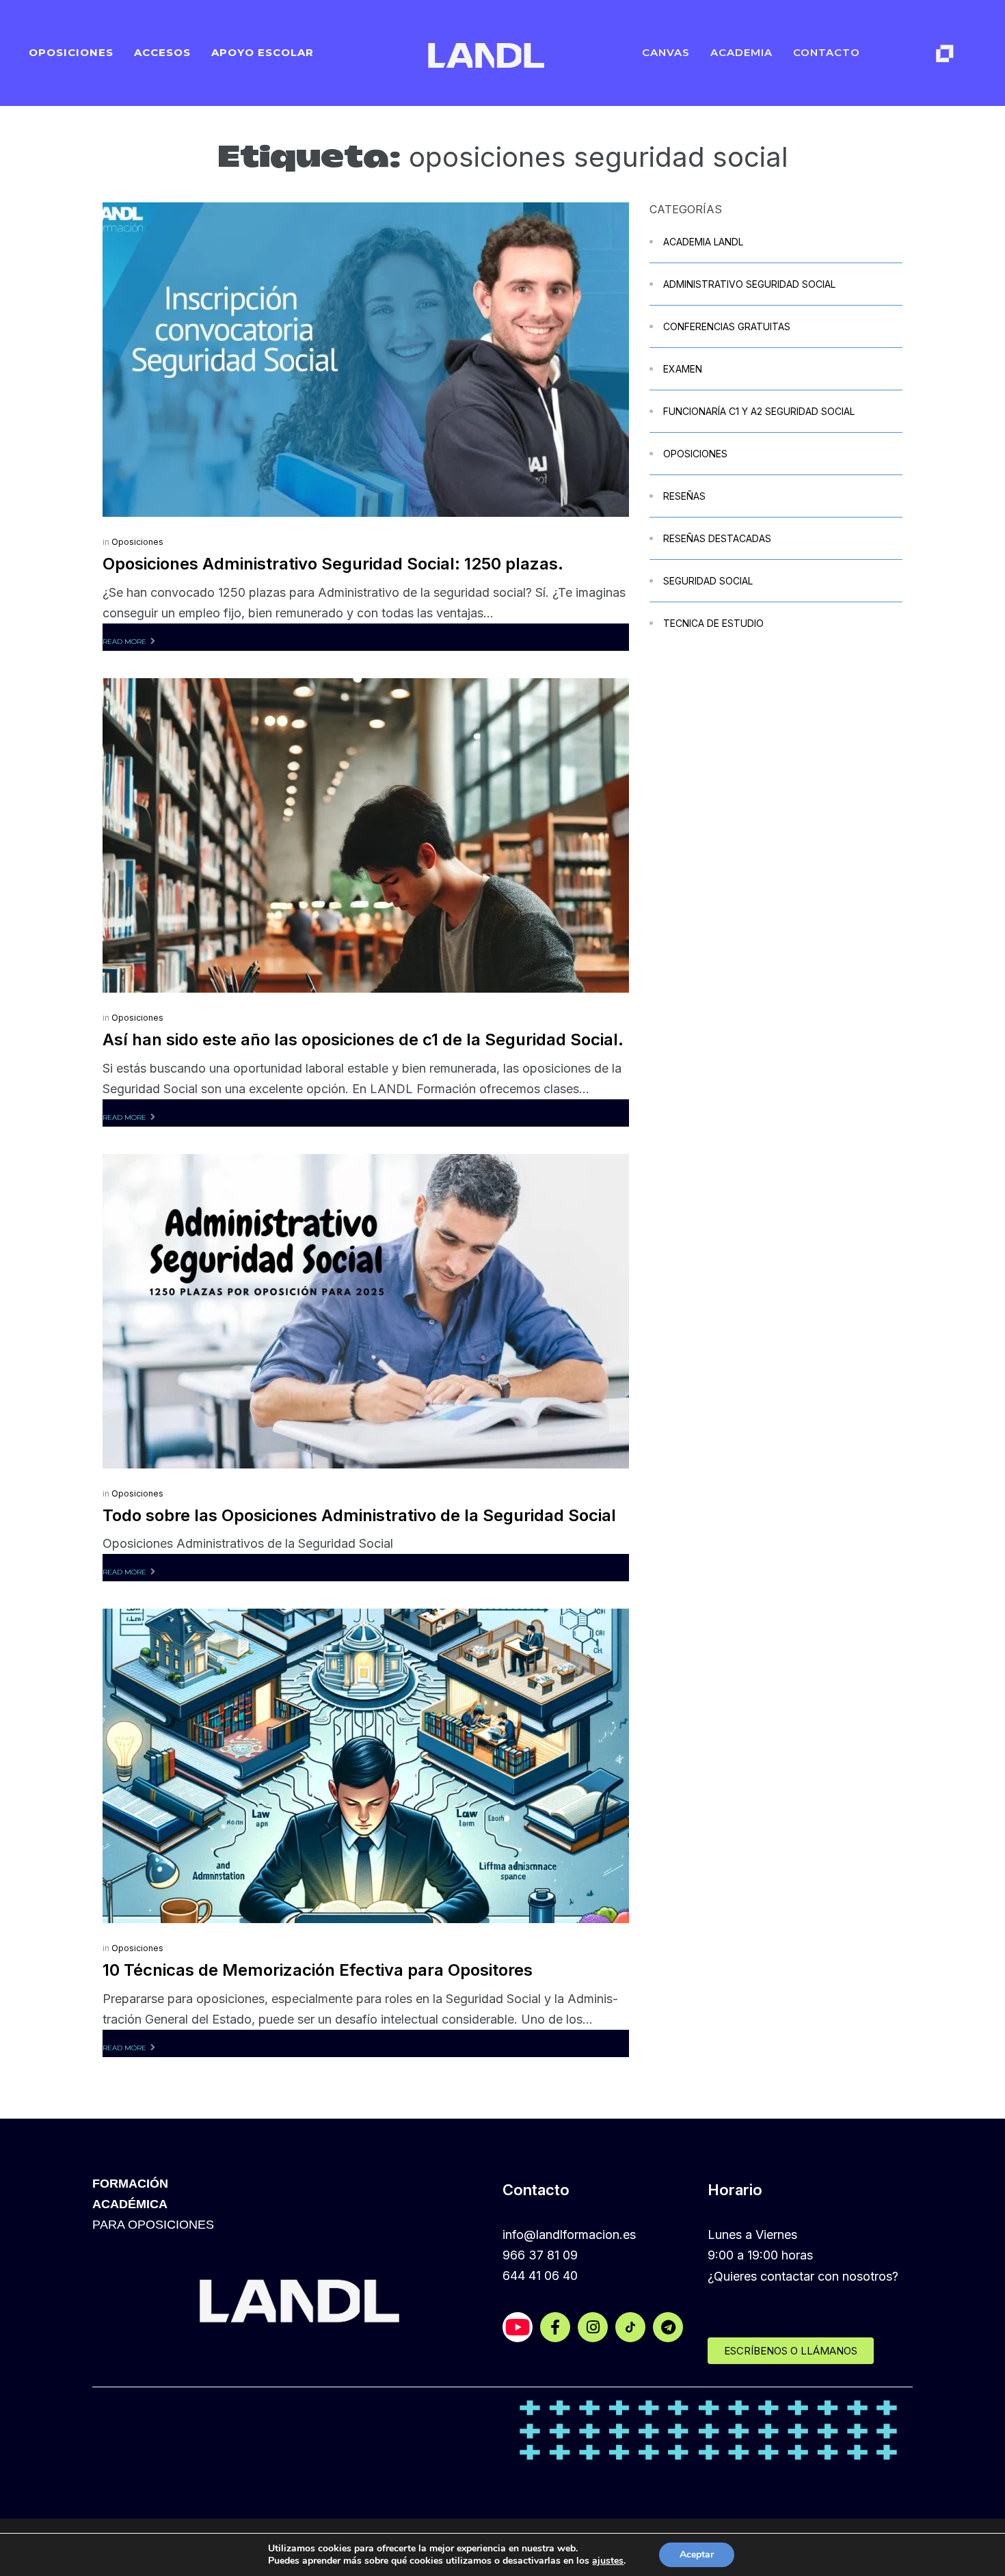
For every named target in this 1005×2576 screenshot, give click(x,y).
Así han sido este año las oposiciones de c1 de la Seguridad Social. (363, 1039)
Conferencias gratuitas (727, 326)
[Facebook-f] (555, 2327)
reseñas (684, 496)
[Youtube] (518, 2327)
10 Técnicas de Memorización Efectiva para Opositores (318, 1970)
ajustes (608, 2561)
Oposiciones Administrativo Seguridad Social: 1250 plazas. (333, 564)
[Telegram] (668, 2327)
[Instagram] (593, 2327)
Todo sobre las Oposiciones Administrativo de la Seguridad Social (359, 1515)
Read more (124, 642)
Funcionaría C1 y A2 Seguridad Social (759, 411)
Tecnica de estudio (713, 623)
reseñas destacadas (717, 538)
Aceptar (697, 2554)
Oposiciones (137, 542)
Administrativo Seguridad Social (749, 284)
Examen (683, 369)
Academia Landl (703, 242)
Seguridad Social (708, 581)
